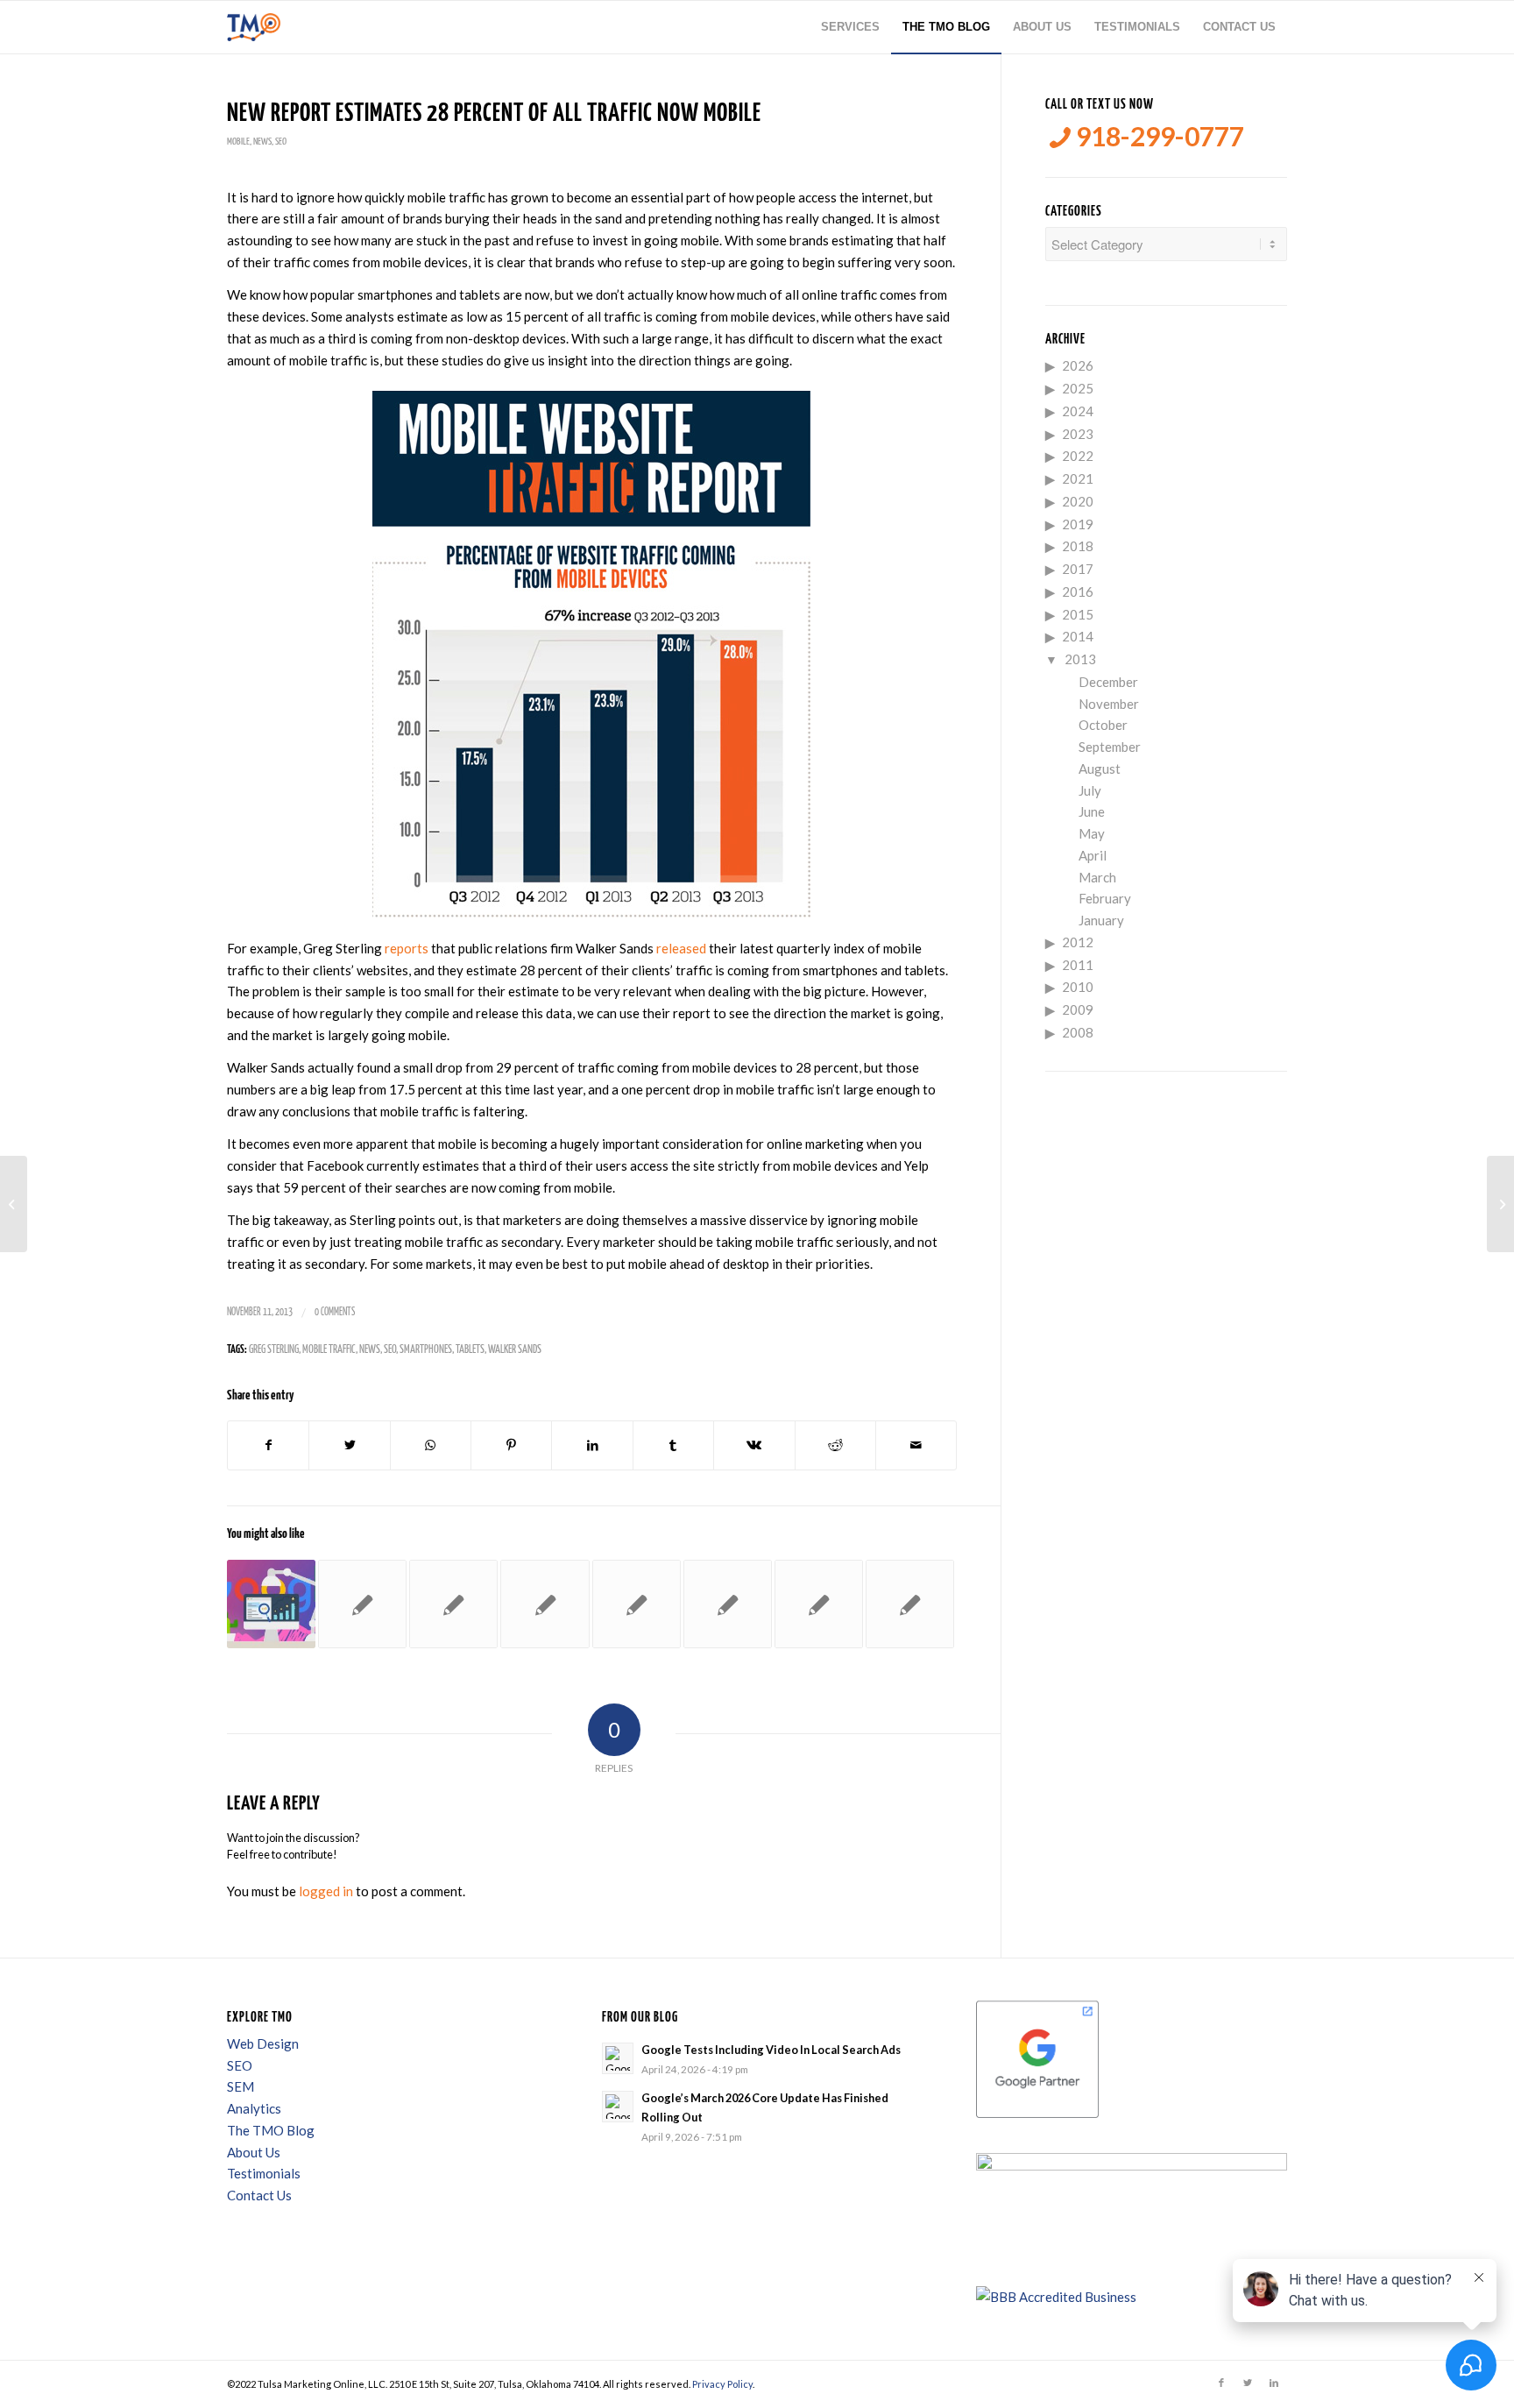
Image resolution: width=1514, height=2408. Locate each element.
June (1092, 811)
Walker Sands (515, 1350)
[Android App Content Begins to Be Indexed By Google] (14, 1204)
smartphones (426, 1350)
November (1109, 704)
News (262, 142)
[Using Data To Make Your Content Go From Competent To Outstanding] (637, 1604)
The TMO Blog (271, 2130)
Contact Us (259, 2195)
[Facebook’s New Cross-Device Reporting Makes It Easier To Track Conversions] (545, 1604)
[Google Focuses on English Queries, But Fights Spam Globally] (453, 1604)
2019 (1078, 524)
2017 (1078, 569)
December (1108, 682)
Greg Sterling (274, 1350)
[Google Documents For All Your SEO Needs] (910, 1604)
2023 (1078, 434)
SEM (241, 2086)
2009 (1078, 1009)
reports (407, 948)
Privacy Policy (722, 2384)
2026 (1078, 365)
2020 (1078, 501)
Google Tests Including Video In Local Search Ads (771, 2050)
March (1097, 877)
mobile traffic (329, 1350)
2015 (1078, 614)
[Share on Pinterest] (511, 1445)
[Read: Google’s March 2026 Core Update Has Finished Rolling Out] (618, 2107)
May (1092, 833)
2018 (1078, 546)
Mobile (238, 142)
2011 (1078, 965)
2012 (1078, 942)
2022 (1078, 456)
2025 (1078, 388)
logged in (326, 1891)
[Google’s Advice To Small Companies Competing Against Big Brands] (271, 1604)
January (1101, 920)
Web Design (263, 2043)
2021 (1078, 478)
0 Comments (335, 1312)
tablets (470, 1350)
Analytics (254, 2108)
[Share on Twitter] (349, 1445)
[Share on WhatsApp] (431, 1445)
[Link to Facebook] (1221, 2383)
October (1103, 725)
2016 (1078, 591)
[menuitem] (850, 27)
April (1093, 855)
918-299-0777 (1157, 136)
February (1105, 898)
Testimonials (264, 2173)
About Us (254, 2152)
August (1100, 768)
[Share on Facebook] (268, 1445)
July (1090, 790)
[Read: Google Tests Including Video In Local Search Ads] (618, 2058)
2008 (1078, 1032)
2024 (1078, 411)
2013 (1080, 659)
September (1110, 747)
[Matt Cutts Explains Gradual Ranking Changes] (362, 1604)
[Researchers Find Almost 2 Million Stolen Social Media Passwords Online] (728, 1604)
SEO (281, 142)
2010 (1078, 987)
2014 (1078, 636)
